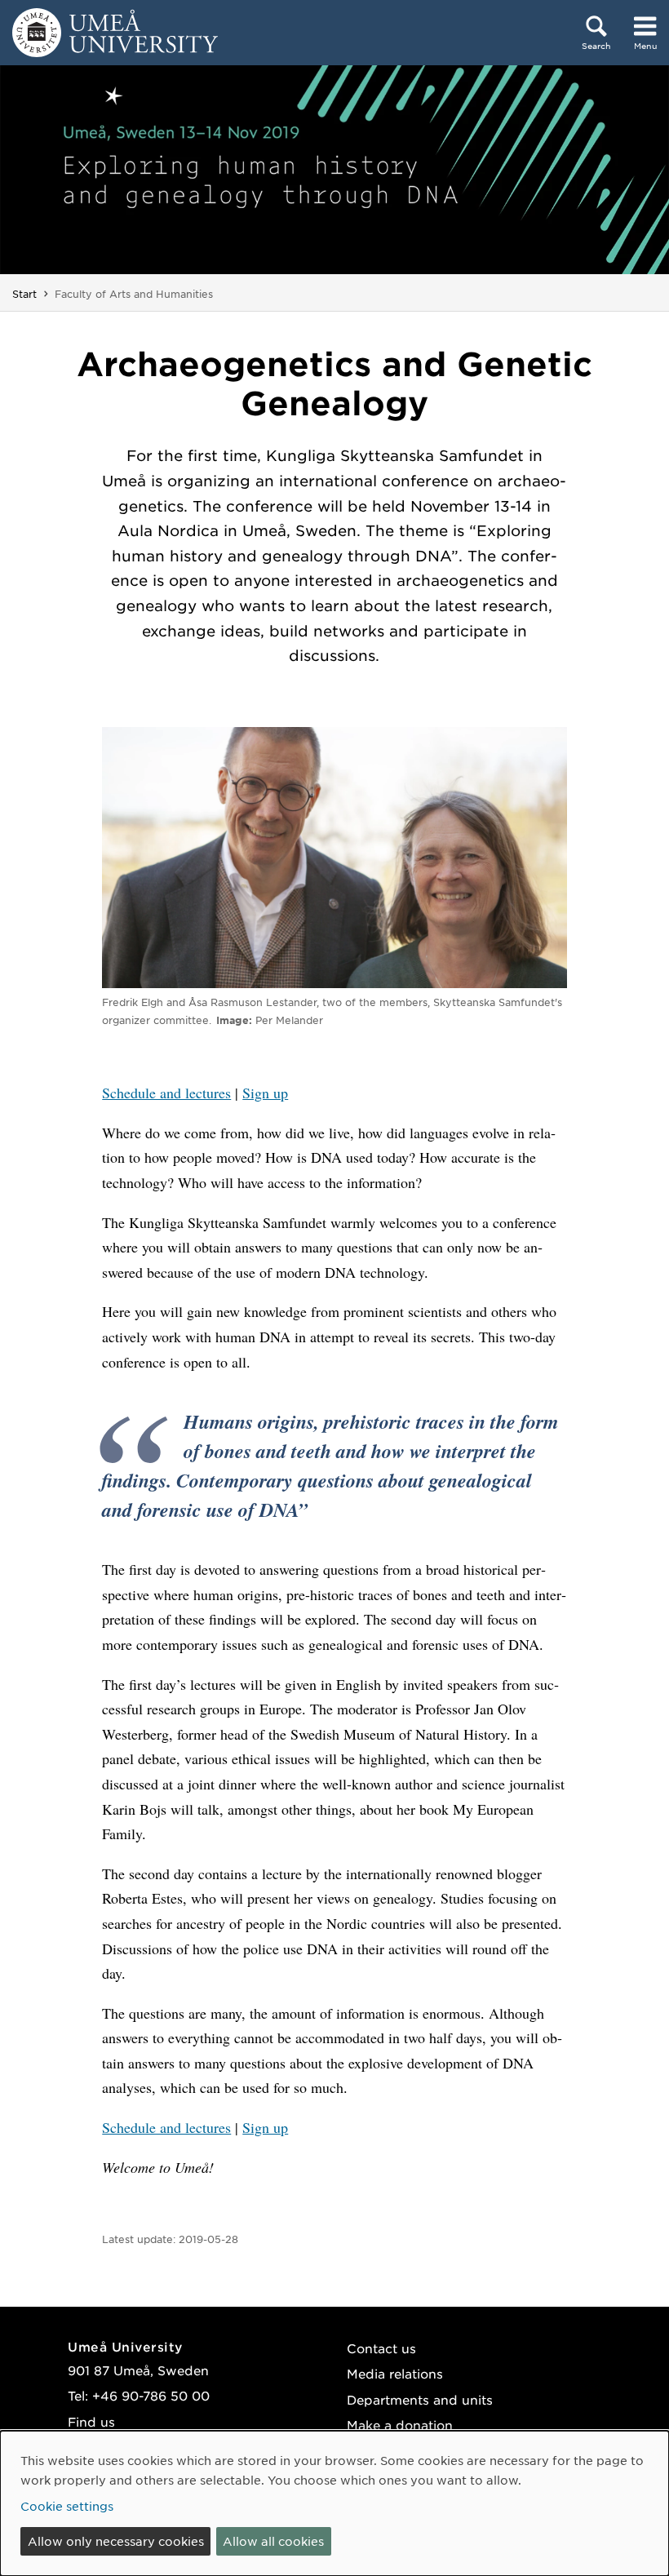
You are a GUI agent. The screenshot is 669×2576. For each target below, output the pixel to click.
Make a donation (400, 2425)
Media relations (395, 2373)
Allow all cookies (273, 2541)
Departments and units (420, 2399)
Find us (91, 2421)
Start (24, 294)
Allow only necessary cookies (116, 2541)
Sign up (265, 1093)
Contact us (381, 2348)
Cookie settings (67, 2506)
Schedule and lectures (166, 1093)
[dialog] (334, 2503)
